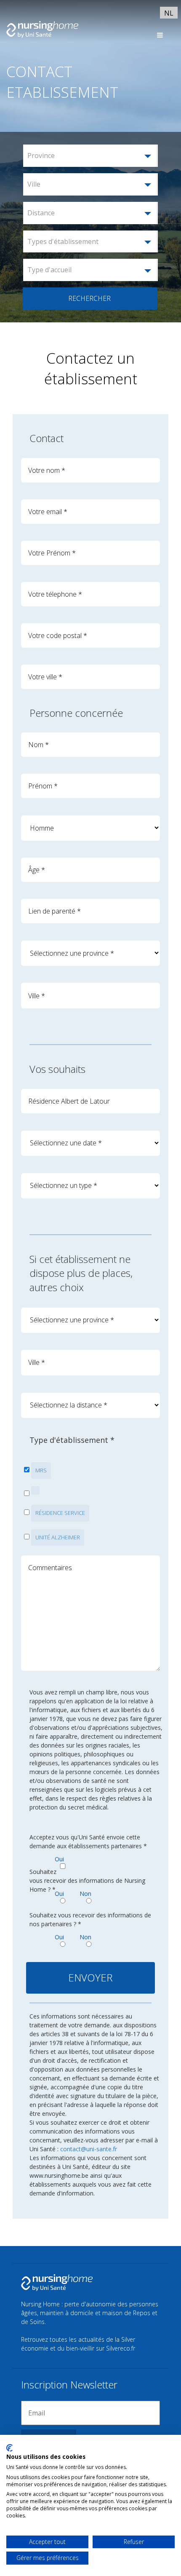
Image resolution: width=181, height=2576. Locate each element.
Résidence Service (60, 1513)
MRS (41, 1470)
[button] (90, 156)
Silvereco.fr (121, 2348)
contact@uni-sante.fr (89, 2149)
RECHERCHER (89, 298)
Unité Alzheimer (58, 1537)
